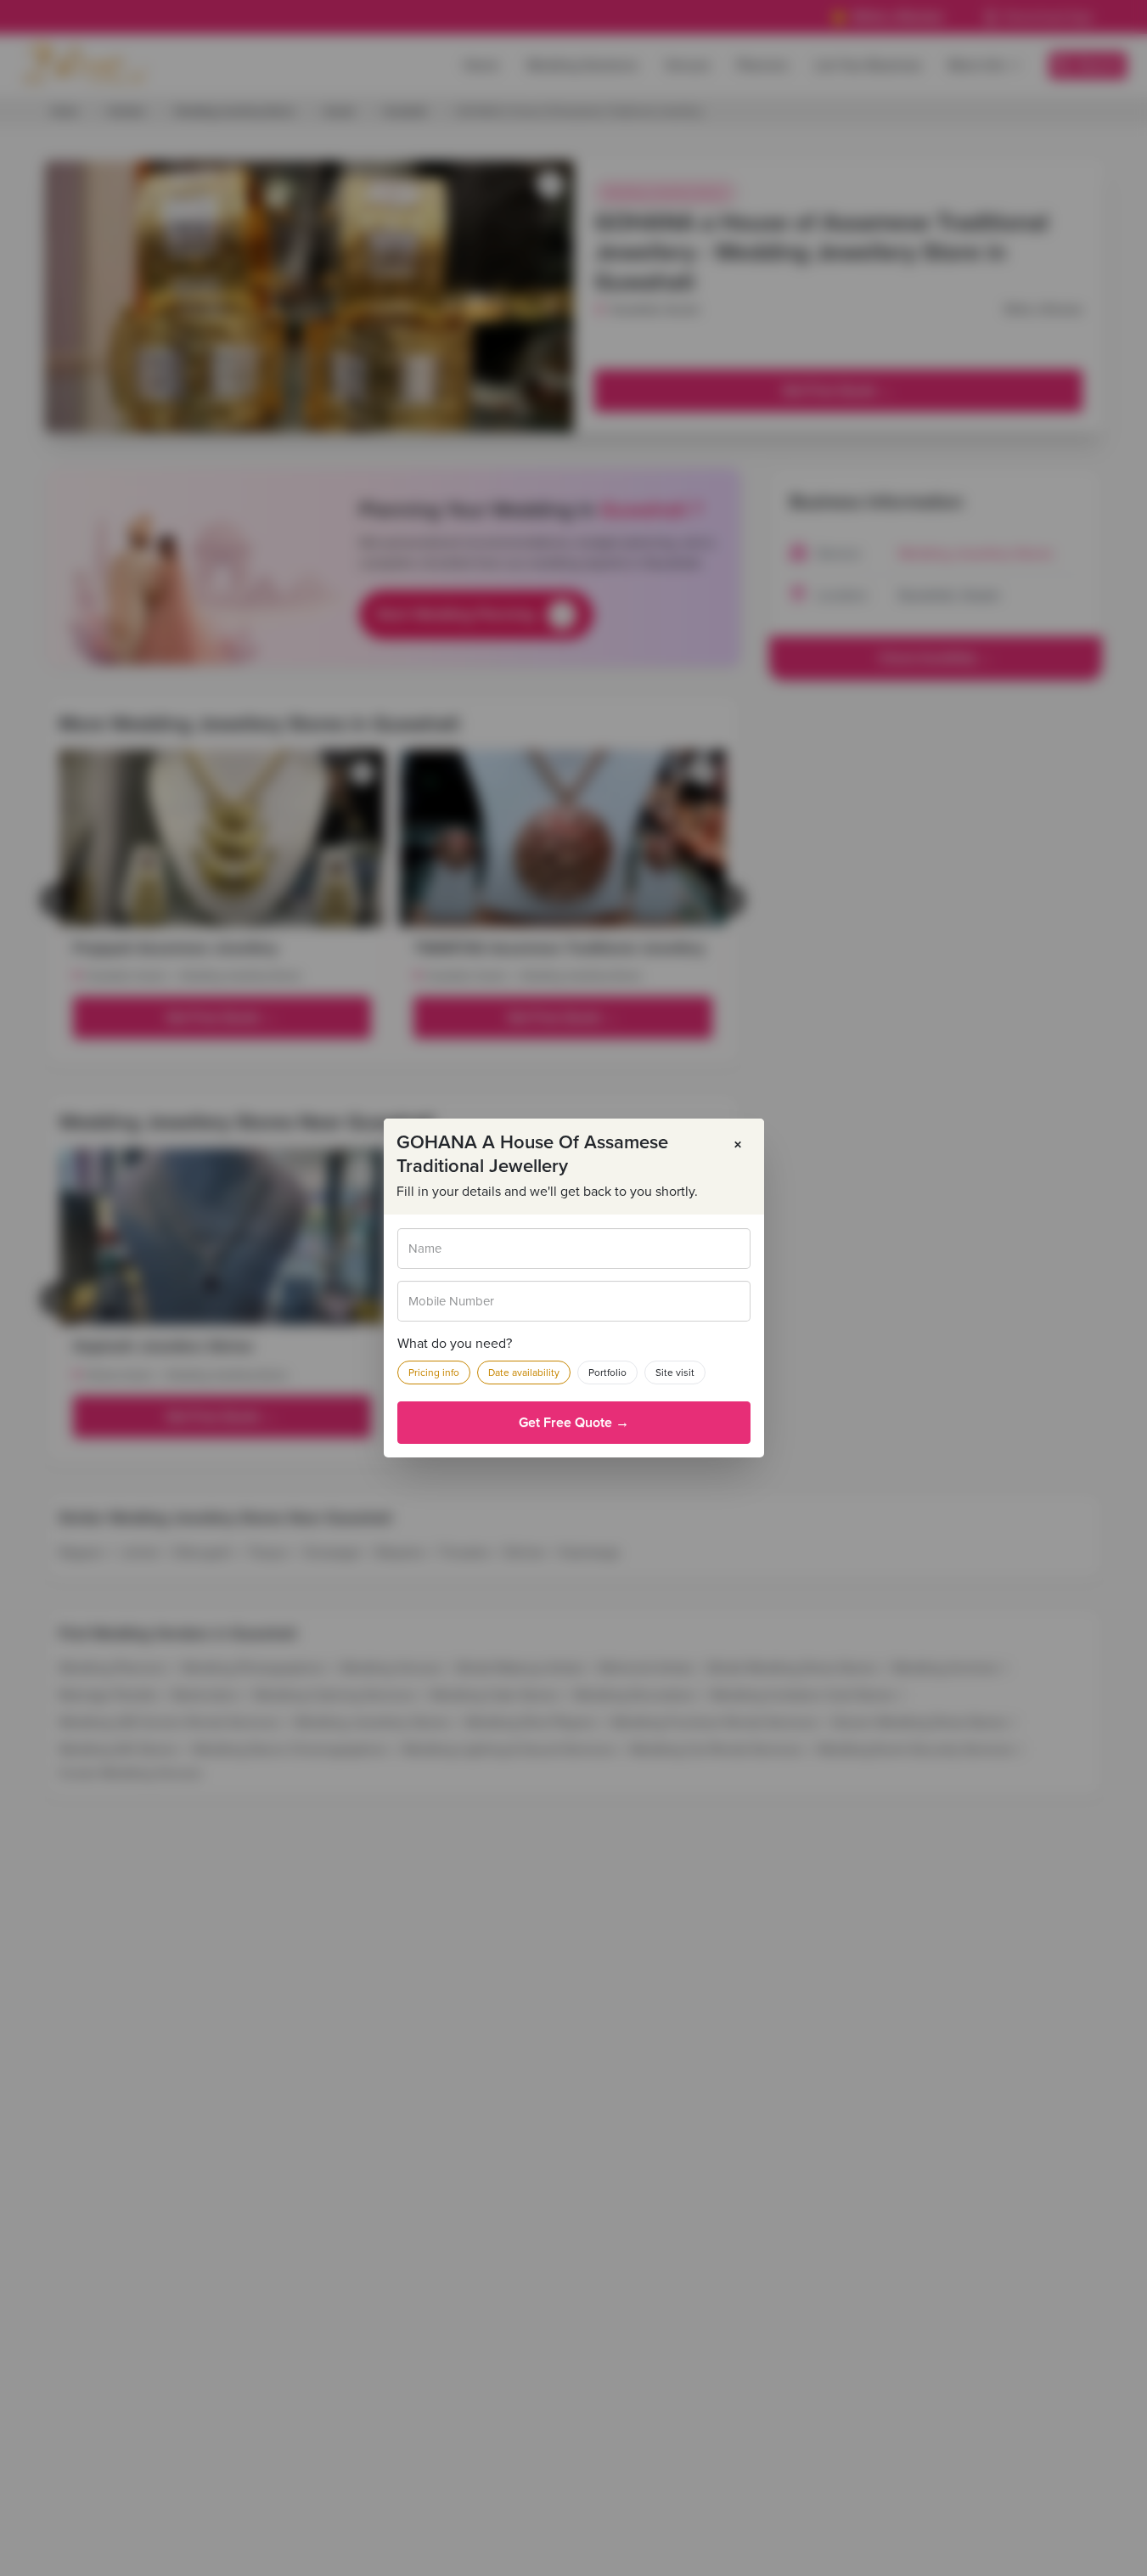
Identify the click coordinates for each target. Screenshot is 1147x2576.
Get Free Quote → (574, 1423)
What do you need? (455, 1344)
